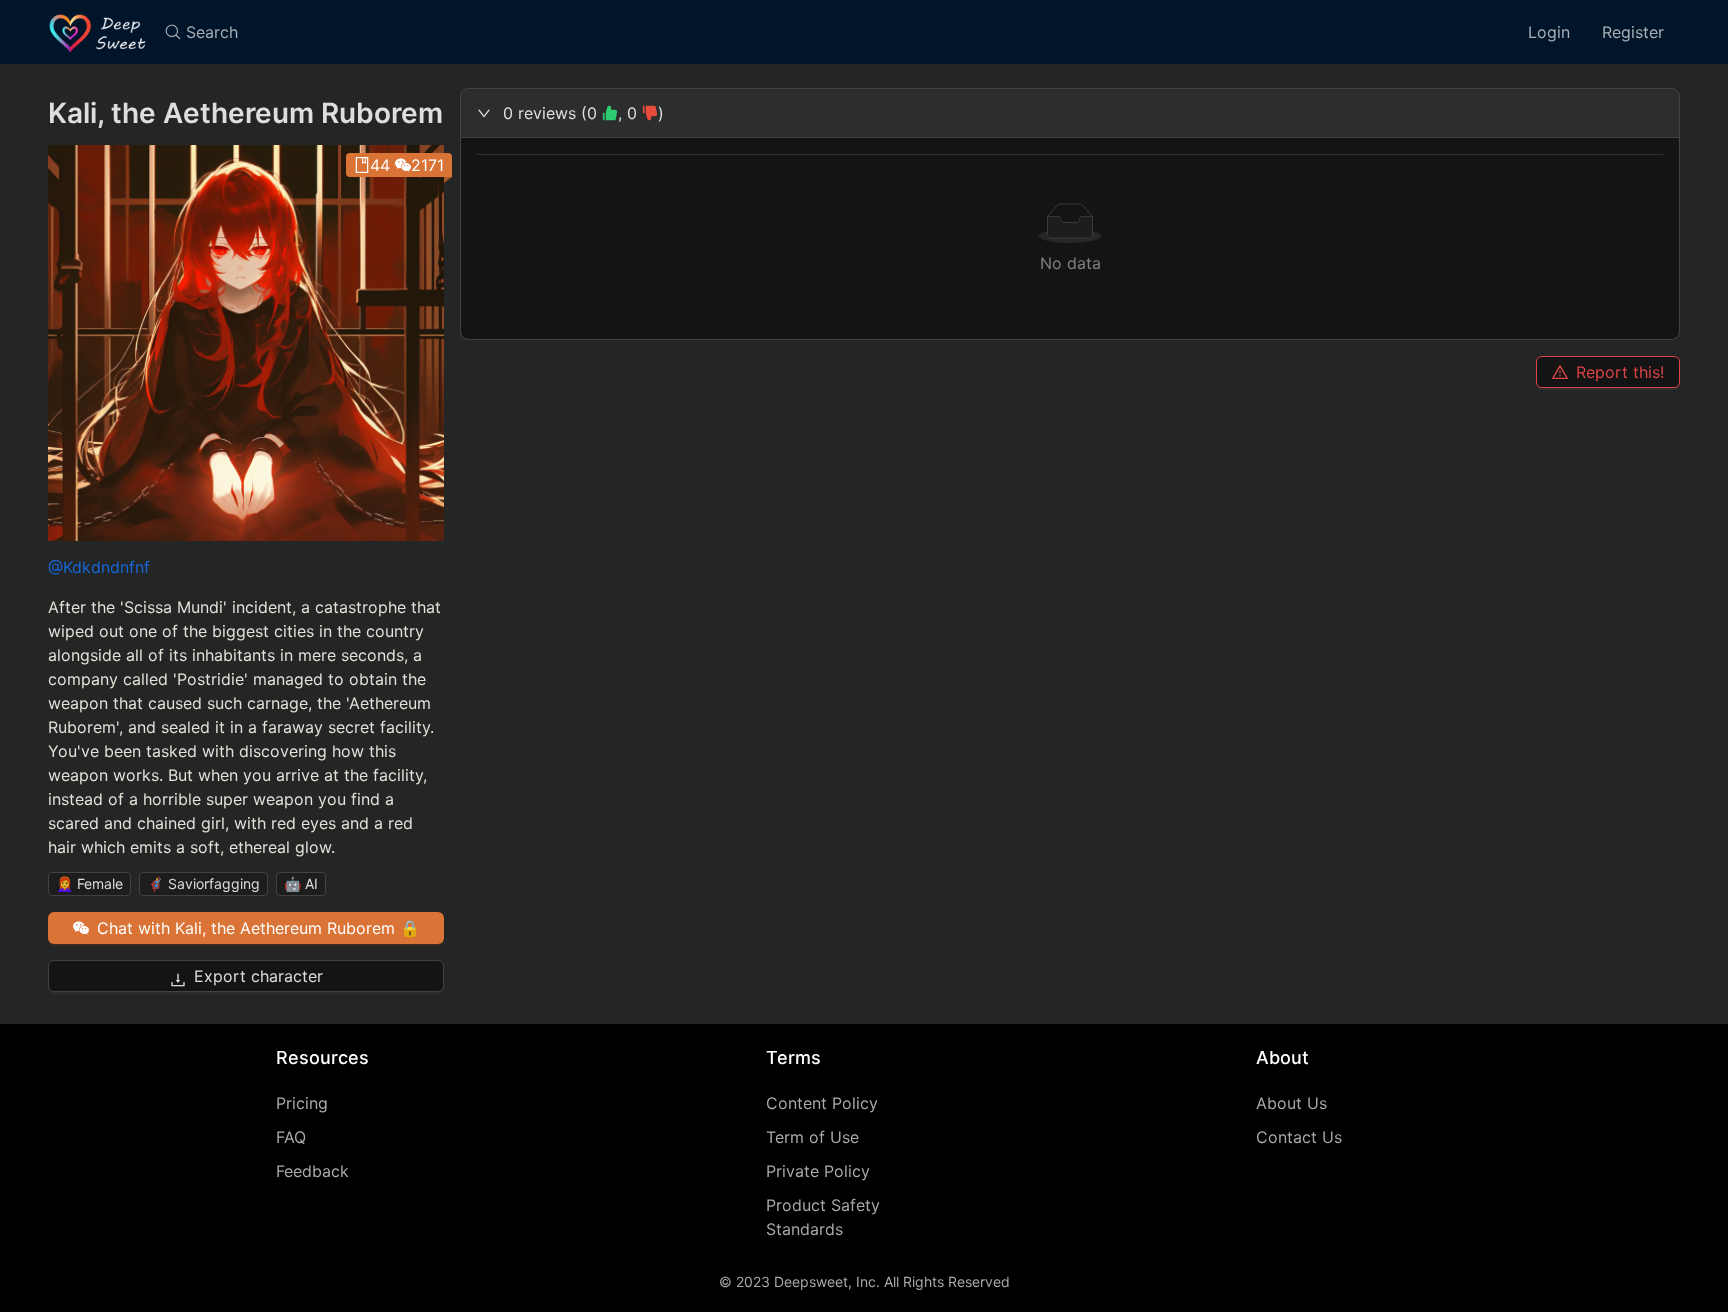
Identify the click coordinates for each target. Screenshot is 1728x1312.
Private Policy (818, 1171)
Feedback (312, 1171)
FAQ (291, 1137)
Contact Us (1299, 1137)
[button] (1070, 113)
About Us (1291, 1103)
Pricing (302, 1103)
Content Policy (822, 1103)
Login (1549, 32)
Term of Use (812, 1137)
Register (1633, 32)
